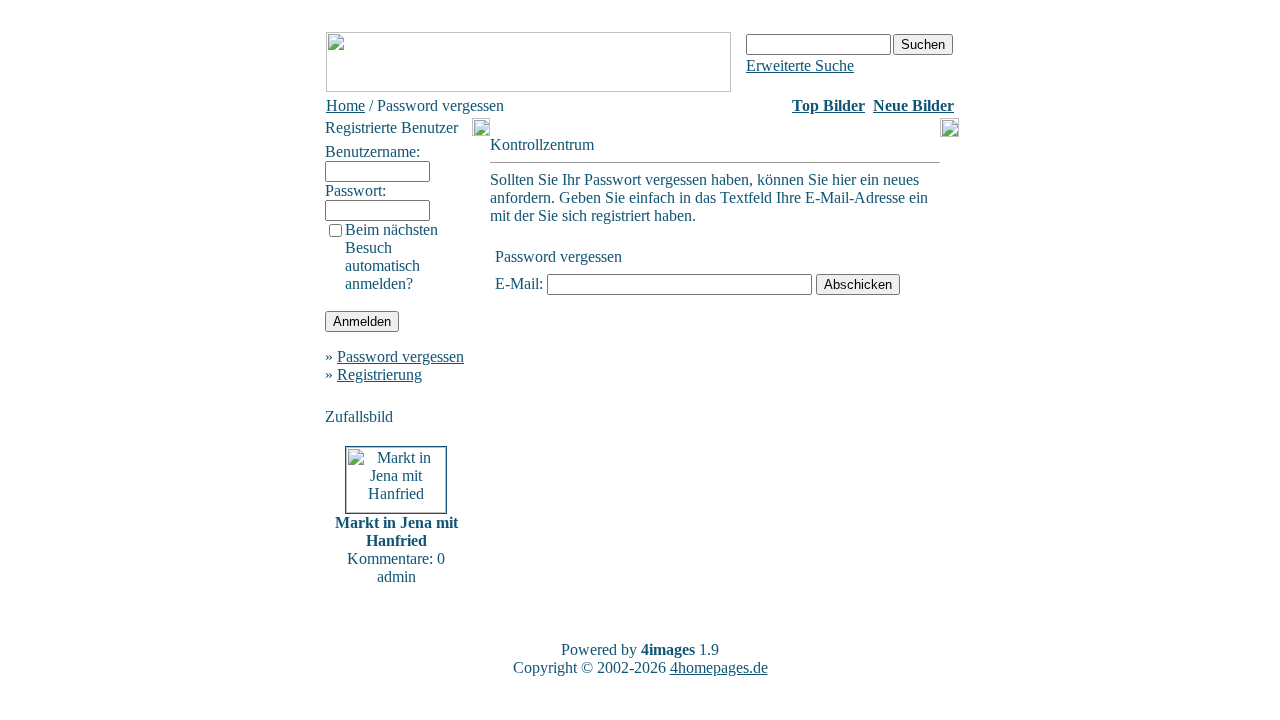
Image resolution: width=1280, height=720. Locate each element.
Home (345, 105)
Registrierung (379, 374)
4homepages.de (719, 667)
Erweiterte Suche (800, 65)
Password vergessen (400, 356)
